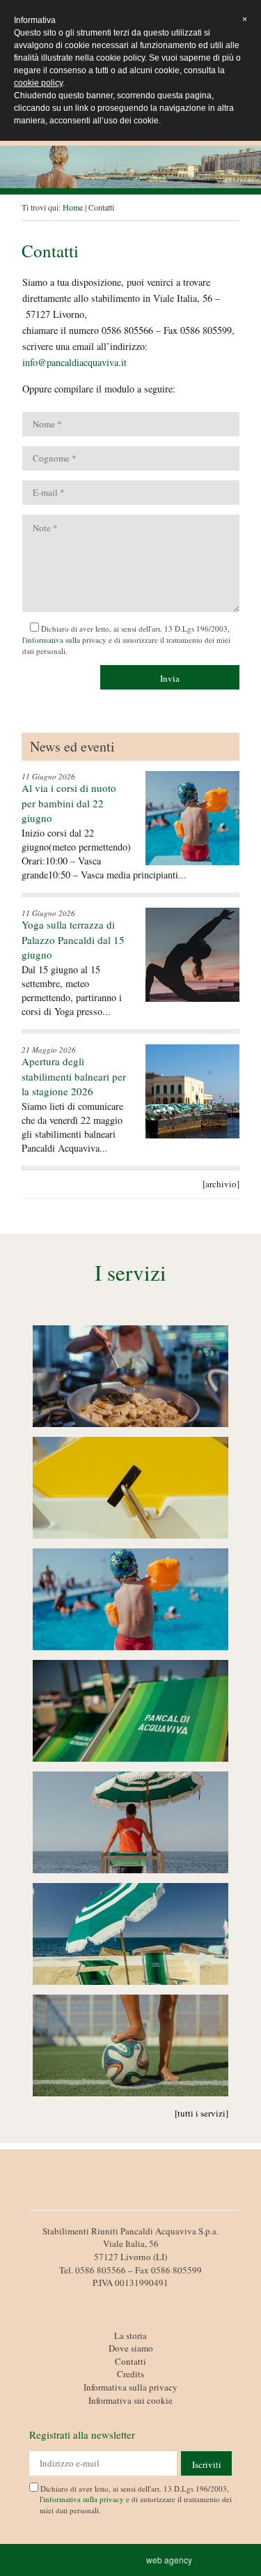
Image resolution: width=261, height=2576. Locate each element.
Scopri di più (131, 1379)
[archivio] (221, 1184)
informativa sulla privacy (66, 640)
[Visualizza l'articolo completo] (192, 818)
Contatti (130, 2361)
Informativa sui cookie (130, 2400)
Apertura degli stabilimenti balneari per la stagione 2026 (74, 1076)
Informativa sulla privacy (130, 2387)
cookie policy (38, 83)
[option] (130, 167)
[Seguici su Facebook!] (131, 2299)
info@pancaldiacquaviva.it (74, 362)
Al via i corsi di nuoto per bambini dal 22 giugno (69, 803)
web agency (171, 2560)
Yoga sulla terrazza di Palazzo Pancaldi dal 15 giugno (73, 939)
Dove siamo (131, 2348)
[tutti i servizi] (201, 2113)
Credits (130, 2374)
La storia (130, 2335)
